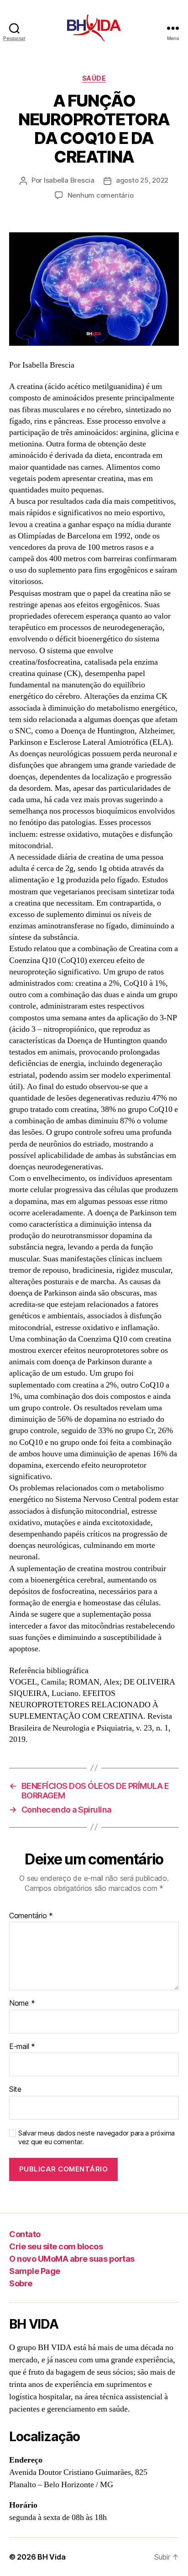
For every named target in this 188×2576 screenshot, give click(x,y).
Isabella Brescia (69, 180)
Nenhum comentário (101, 195)
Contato (25, 2234)
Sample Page (35, 2271)
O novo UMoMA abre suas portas (72, 2259)
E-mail (22, 2047)
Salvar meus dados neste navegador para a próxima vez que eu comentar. (97, 2138)
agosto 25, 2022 (142, 180)
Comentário (31, 1916)
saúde (94, 78)
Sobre (21, 2283)
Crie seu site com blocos (56, 2246)
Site (15, 2089)
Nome (22, 2003)
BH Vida (51, 2557)
